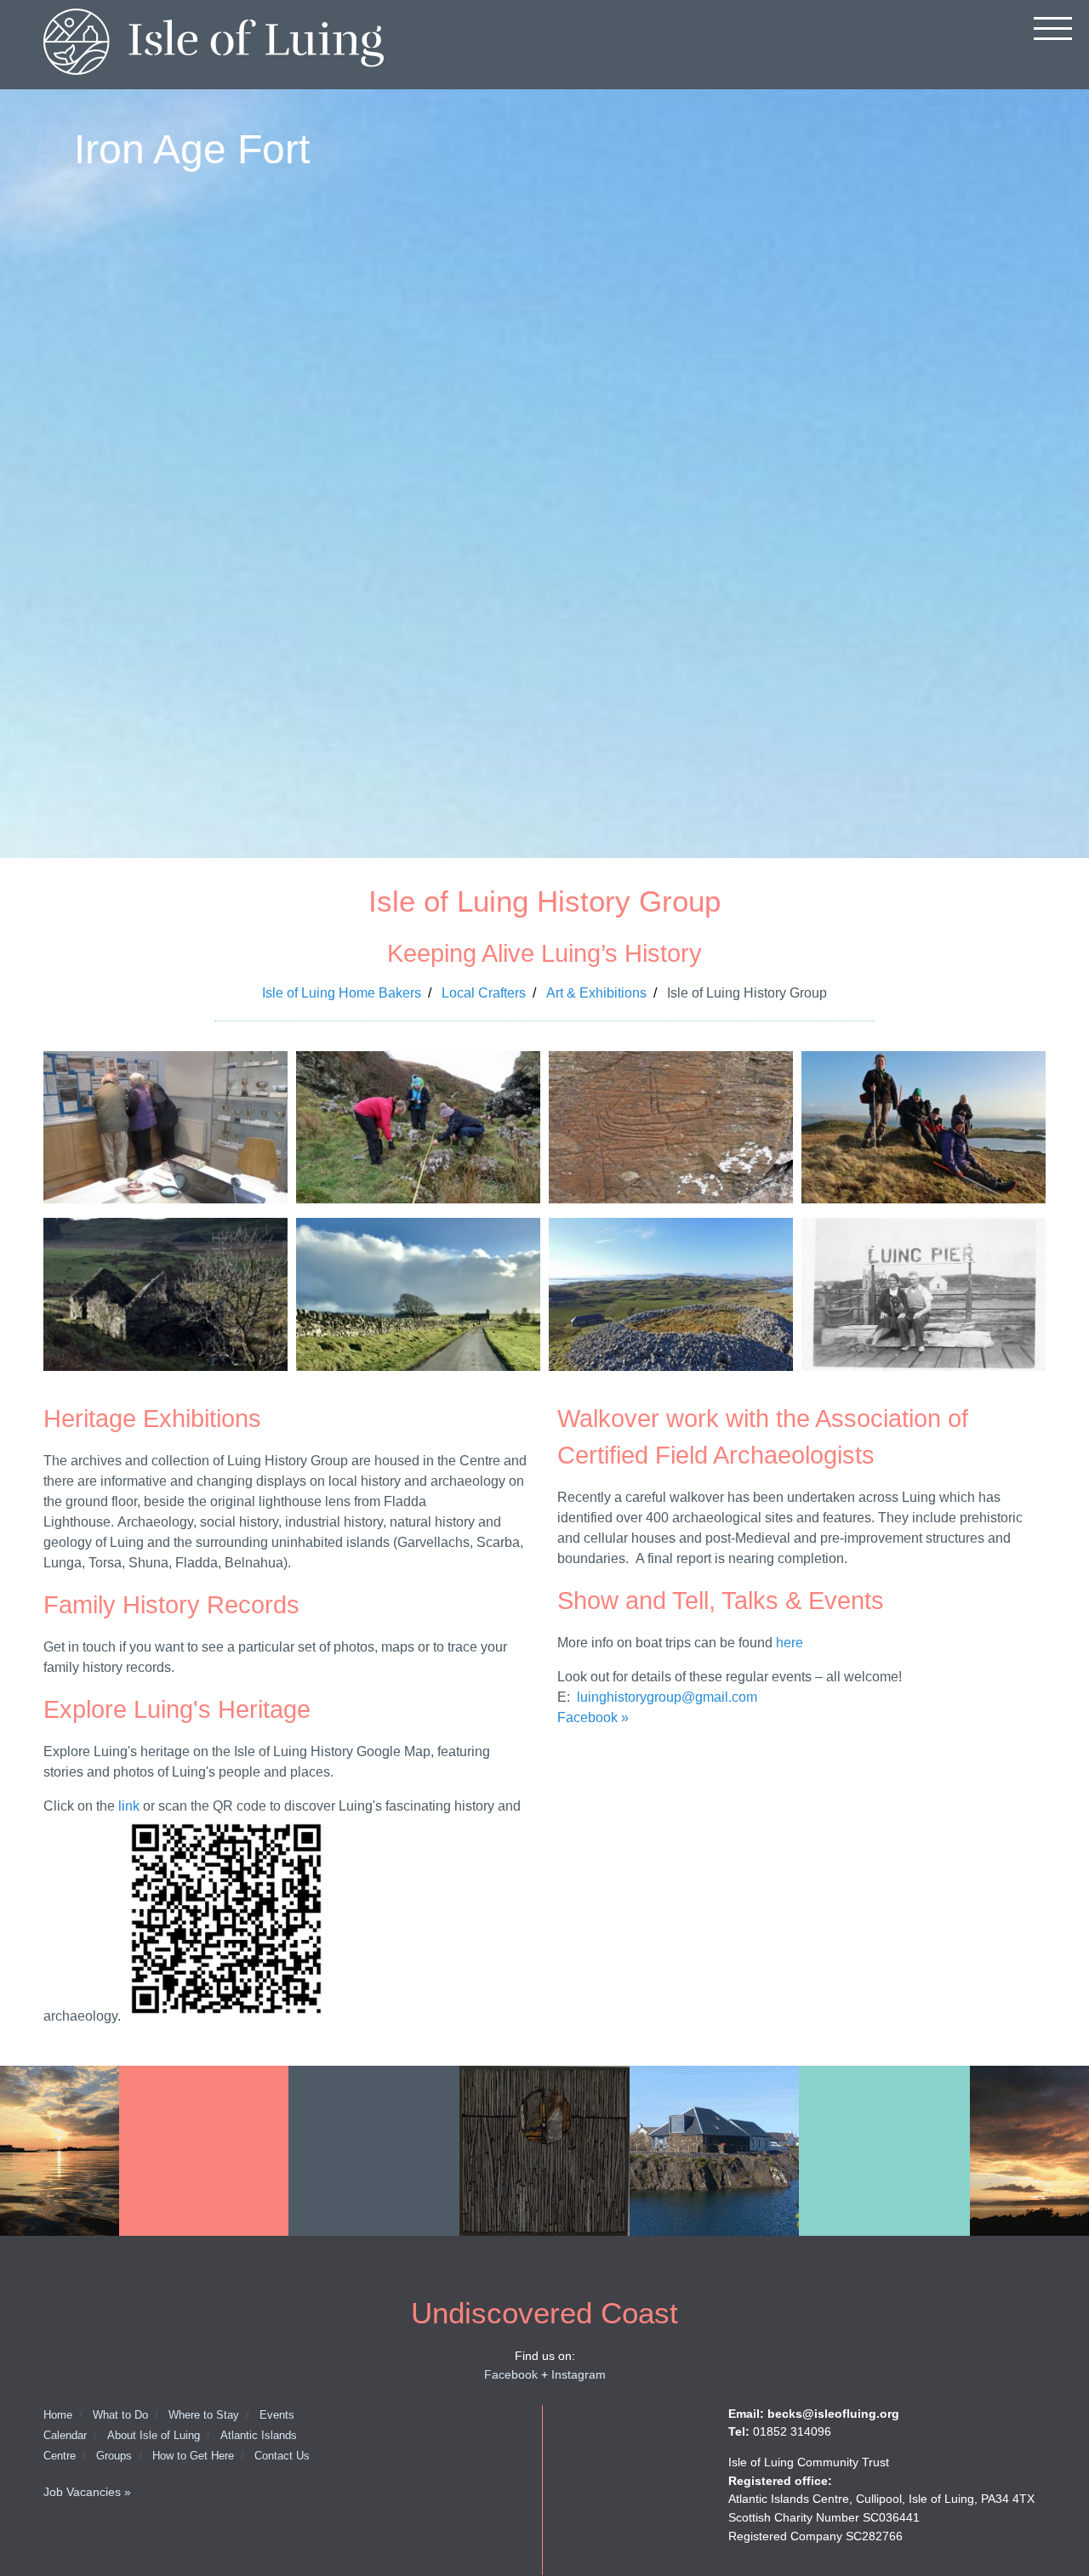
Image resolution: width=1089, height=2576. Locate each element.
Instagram (579, 2374)
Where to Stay (204, 2415)
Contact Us (282, 2456)
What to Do (120, 2415)
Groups (114, 2456)
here (790, 1643)
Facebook (511, 2374)
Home (58, 2415)
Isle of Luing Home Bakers (342, 993)
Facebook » (593, 1717)
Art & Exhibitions (596, 993)
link (129, 1806)
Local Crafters (484, 993)
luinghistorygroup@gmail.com (669, 1697)
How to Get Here (193, 2456)
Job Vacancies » (87, 2492)
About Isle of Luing (154, 2435)
